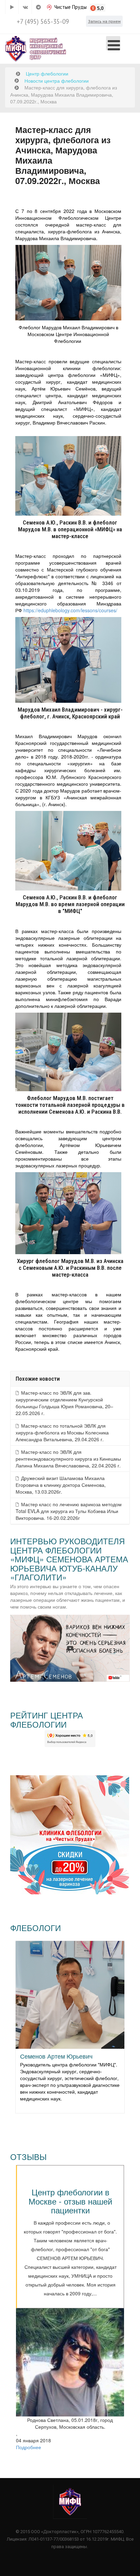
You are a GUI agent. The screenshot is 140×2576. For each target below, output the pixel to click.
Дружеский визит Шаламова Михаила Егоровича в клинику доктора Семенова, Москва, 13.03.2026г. (61, 1485)
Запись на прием (104, 21)
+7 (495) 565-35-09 (43, 21)
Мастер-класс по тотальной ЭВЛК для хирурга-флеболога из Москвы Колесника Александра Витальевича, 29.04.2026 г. (62, 1432)
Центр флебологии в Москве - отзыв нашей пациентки (70, 2201)
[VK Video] (12, 7)
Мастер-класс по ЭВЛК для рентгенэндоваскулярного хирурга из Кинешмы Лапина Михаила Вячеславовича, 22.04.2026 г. (68, 1459)
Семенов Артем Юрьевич (56, 2056)
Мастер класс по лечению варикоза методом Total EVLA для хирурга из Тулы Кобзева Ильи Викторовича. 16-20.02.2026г (69, 1511)
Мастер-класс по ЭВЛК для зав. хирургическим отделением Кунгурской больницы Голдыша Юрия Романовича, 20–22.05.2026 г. (64, 1403)
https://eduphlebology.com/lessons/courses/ (70, 610)
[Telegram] (38, 7)
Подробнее (29, 2447)
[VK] (25, 7)
